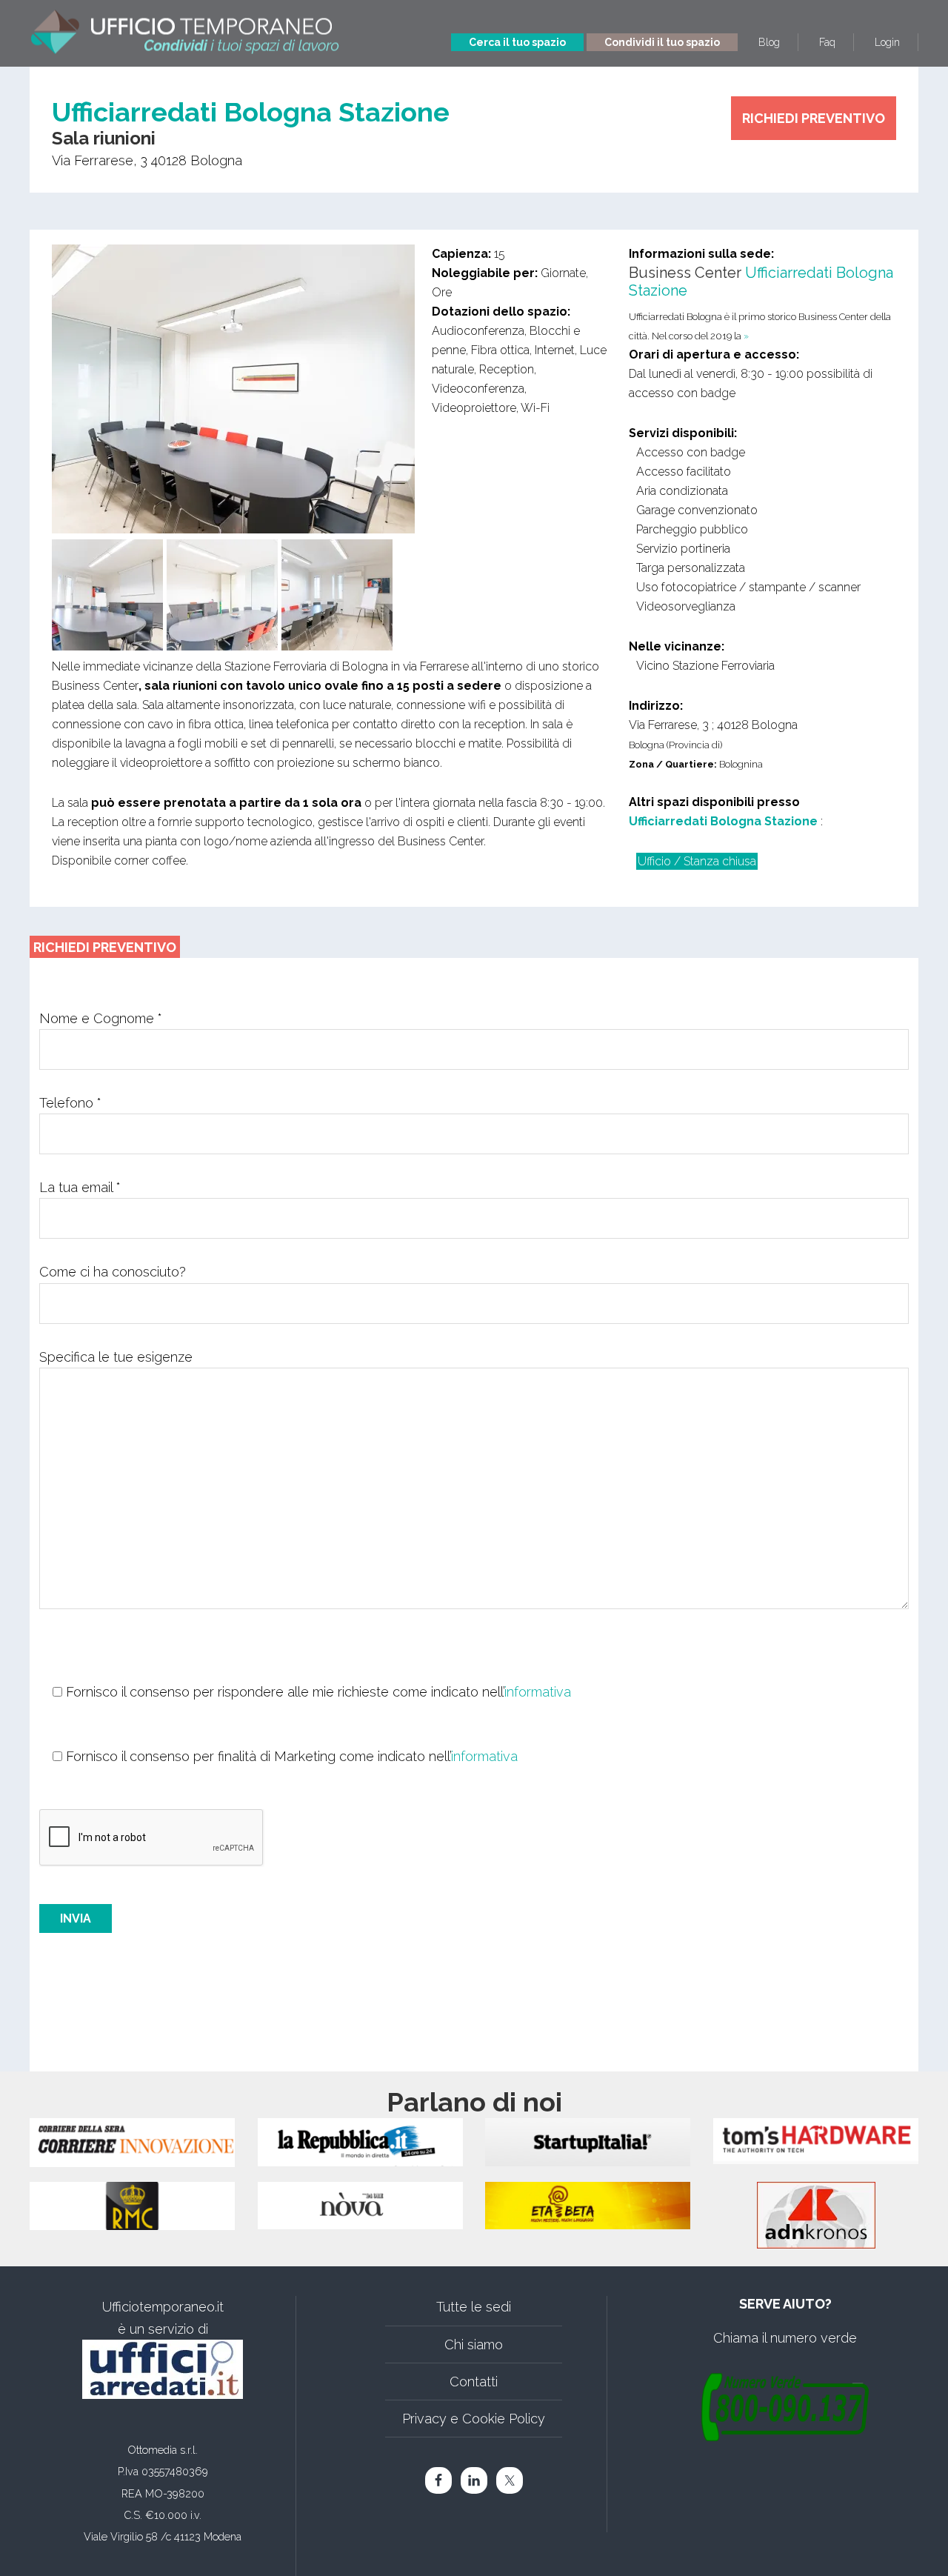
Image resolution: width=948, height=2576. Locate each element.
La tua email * (80, 1187)
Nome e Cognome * (101, 1018)
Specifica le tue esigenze (116, 1357)
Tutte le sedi (474, 2307)
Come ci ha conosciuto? (113, 1272)
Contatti (474, 2382)
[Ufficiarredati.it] (163, 2369)
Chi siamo (474, 2344)
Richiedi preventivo (814, 118)
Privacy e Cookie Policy (474, 2419)
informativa (538, 1692)
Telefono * (70, 1103)
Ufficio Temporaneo (185, 28)
